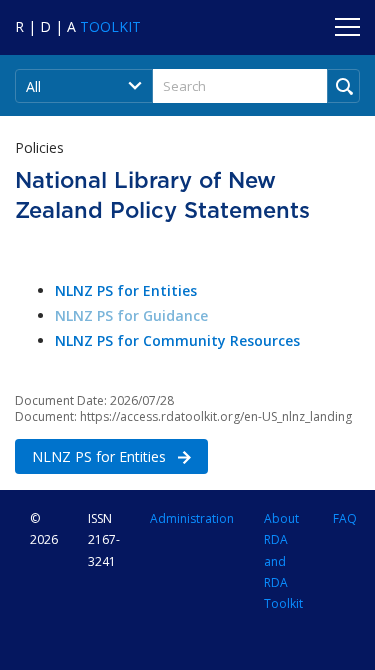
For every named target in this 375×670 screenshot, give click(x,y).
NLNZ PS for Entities (92, 456)
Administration (192, 518)
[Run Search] (343, 86)
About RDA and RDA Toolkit (283, 561)
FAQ (345, 518)
